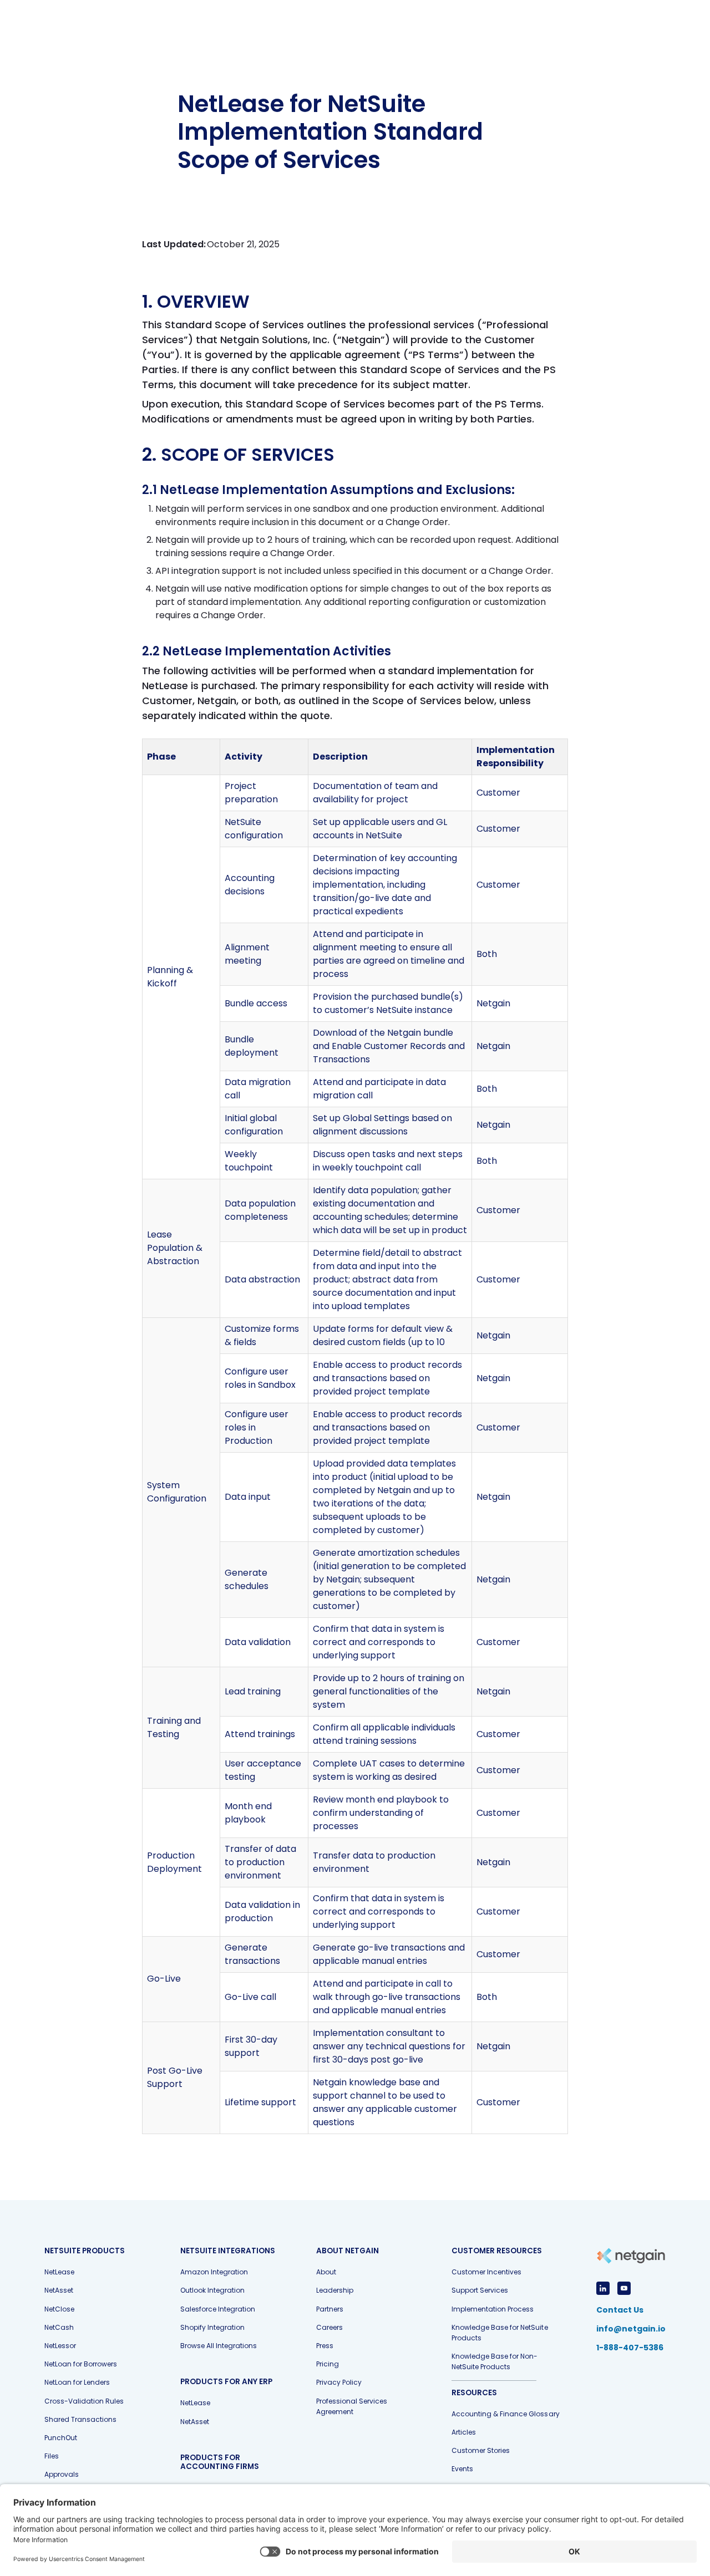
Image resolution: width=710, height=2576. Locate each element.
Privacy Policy (339, 2382)
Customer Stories (481, 2450)
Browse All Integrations (219, 2346)
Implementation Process (493, 2309)
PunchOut (61, 2438)
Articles (464, 2432)
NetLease (59, 2272)
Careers (329, 2327)
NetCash (59, 2327)
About (326, 2272)
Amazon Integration (214, 2272)
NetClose (59, 2309)
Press (325, 2346)
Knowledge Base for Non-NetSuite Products (495, 2361)
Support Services (480, 2290)
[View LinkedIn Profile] (603, 2288)
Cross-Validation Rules (84, 2401)
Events (462, 2469)
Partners (330, 2309)
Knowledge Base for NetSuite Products (499, 2333)
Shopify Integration (212, 2327)
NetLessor (60, 2346)
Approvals (62, 2474)
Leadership (335, 2290)
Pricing (328, 2364)
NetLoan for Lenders (77, 2382)
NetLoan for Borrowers (81, 2364)
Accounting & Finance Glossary (505, 2414)
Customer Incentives (486, 2272)
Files (52, 2456)
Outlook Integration (212, 2290)
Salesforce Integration (218, 2309)
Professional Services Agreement (352, 2406)
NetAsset (59, 2290)
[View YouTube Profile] (624, 2288)
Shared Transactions (80, 2419)
